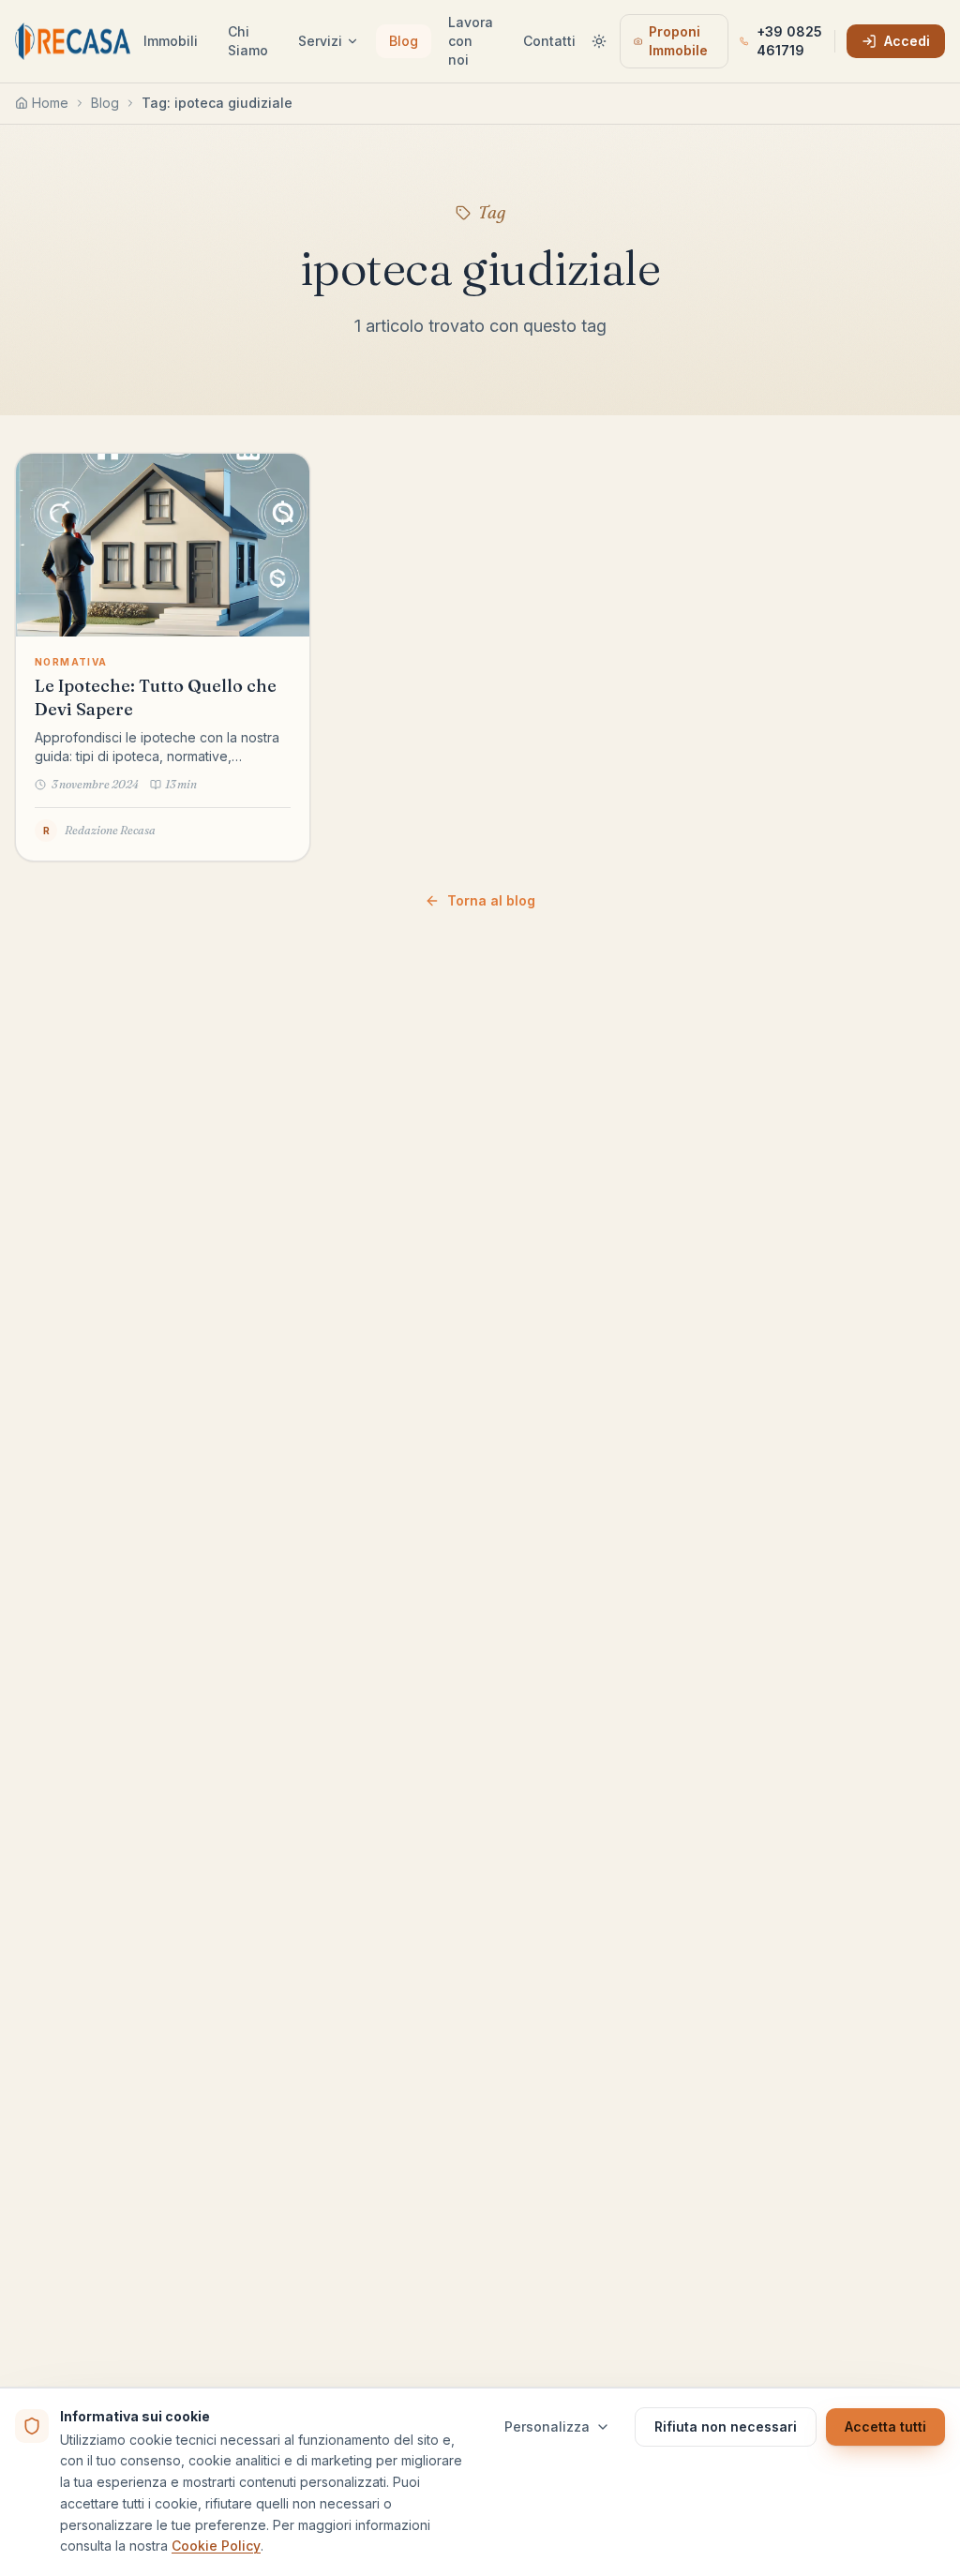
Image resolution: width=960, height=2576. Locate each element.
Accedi (907, 41)
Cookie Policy (216, 2546)
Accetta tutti (885, 2426)
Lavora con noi (471, 41)
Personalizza (547, 2426)
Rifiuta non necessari (726, 2426)
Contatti (549, 41)
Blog (404, 41)
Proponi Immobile (678, 41)
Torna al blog (491, 900)
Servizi (320, 41)
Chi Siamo (248, 41)
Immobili (171, 41)
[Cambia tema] (599, 41)
